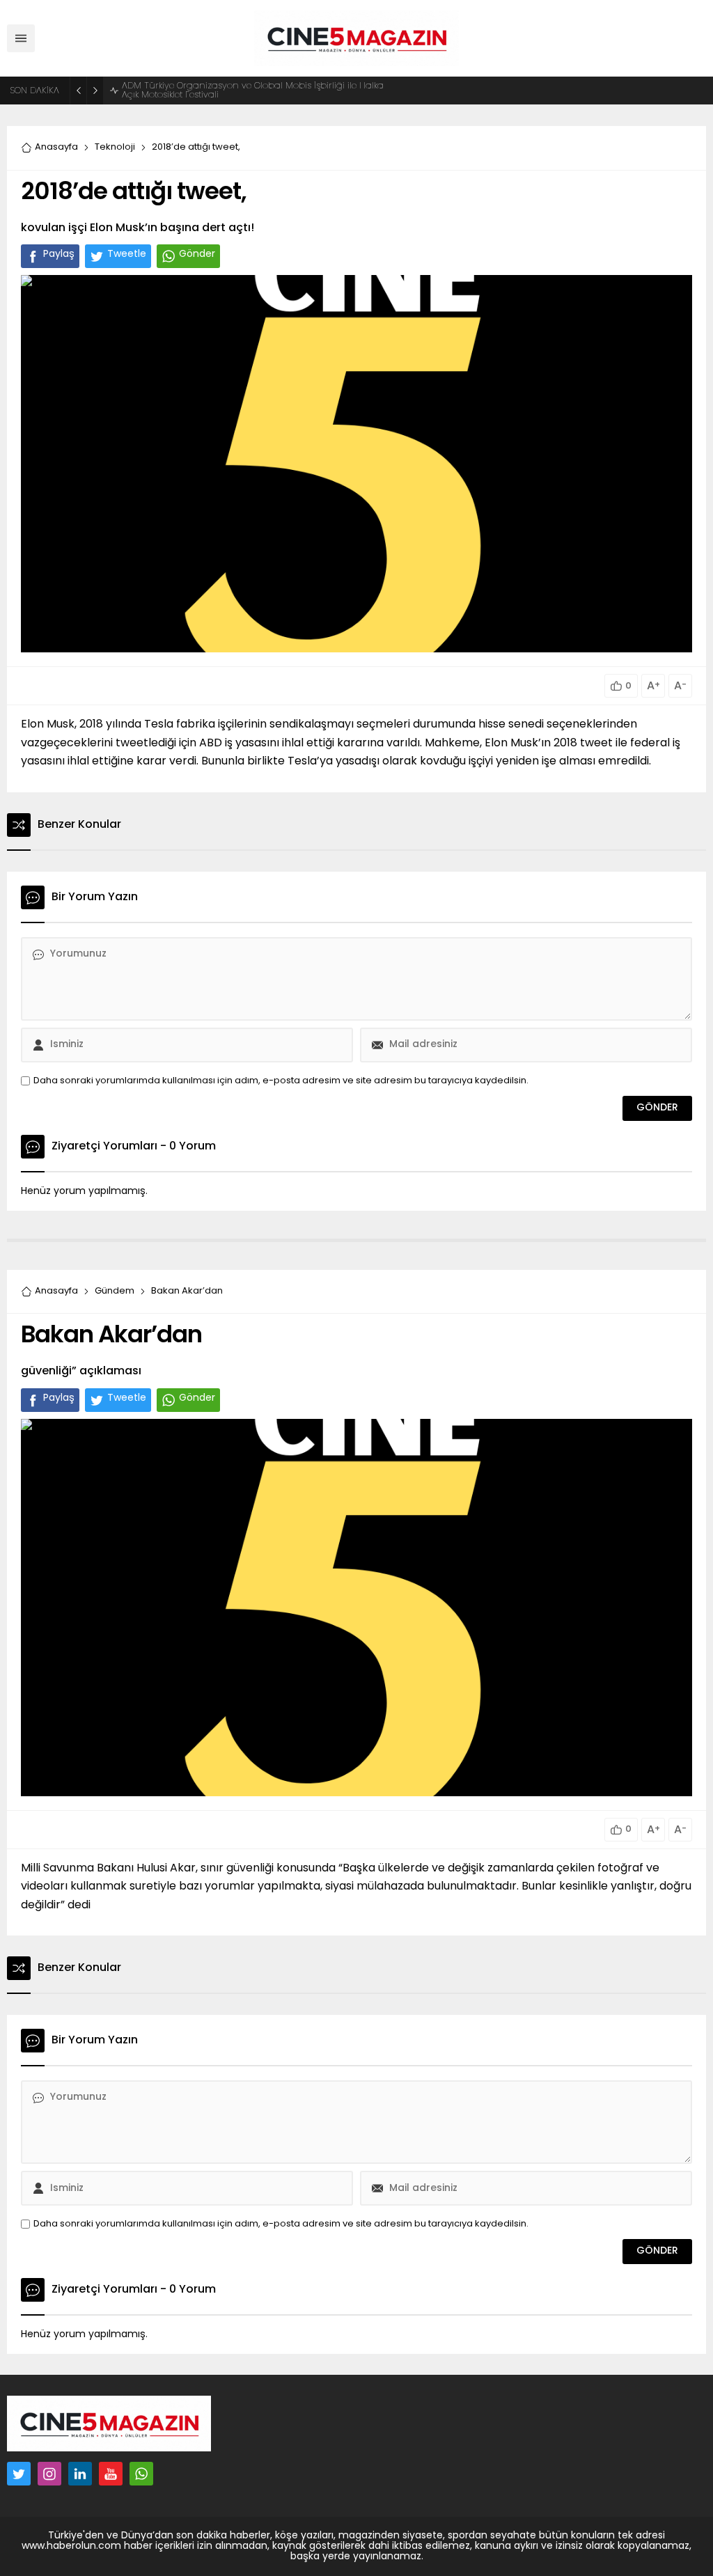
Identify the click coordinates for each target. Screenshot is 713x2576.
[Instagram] (49, 2474)
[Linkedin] (80, 2474)
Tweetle (127, 254)
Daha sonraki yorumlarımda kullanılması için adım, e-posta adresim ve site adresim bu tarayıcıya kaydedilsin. (281, 1081)
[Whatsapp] (141, 2474)
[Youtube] (111, 2474)
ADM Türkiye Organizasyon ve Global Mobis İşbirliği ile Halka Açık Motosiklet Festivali (253, 91)
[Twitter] (19, 2474)
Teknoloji (115, 147)
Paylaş (59, 254)
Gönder (197, 254)
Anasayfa (56, 147)
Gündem (115, 1291)
